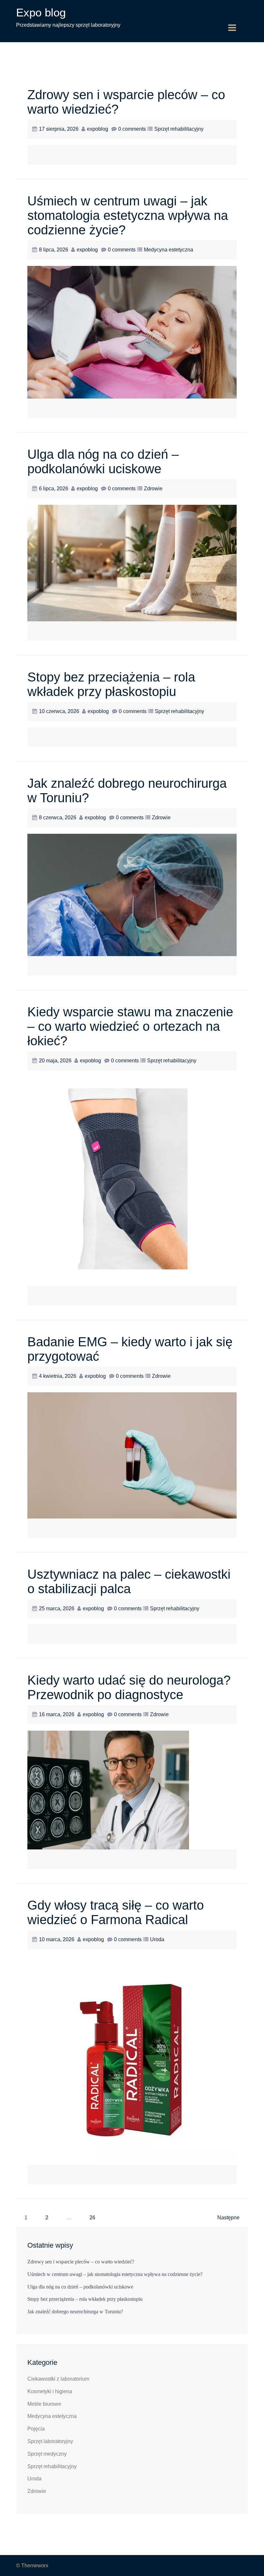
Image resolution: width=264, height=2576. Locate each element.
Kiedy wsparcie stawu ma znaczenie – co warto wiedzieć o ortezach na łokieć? (130, 1026)
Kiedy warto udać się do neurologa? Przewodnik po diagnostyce (129, 1687)
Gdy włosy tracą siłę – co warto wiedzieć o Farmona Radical (116, 1912)
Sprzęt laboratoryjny (50, 2441)
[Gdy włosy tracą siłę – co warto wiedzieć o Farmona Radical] (132, 2060)
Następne (228, 2218)
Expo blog (41, 12)
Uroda (157, 1939)
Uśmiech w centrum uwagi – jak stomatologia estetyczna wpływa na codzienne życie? (128, 215)
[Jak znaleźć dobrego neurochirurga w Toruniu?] (132, 894)
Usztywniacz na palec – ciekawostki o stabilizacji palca (129, 1581)
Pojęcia (36, 2429)
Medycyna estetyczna (169, 250)
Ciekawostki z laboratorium (58, 2379)
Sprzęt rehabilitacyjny (179, 129)
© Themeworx (32, 2566)
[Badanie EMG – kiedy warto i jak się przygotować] (132, 1455)
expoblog (98, 129)
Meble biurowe (44, 2404)
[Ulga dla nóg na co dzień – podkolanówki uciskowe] (132, 563)
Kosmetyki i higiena (50, 2391)
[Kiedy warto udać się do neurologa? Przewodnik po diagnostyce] (108, 1790)
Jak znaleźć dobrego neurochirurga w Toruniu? (75, 2312)
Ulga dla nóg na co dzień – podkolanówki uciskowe (103, 461)
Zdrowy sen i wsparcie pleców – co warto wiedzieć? (81, 2262)
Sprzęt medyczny (47, 2454)
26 (92, 2218)
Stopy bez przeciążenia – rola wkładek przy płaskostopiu (111, 684)
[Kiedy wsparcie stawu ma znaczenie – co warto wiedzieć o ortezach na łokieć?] (132, 1181)
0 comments (132, 129)
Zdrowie (153, 489)
